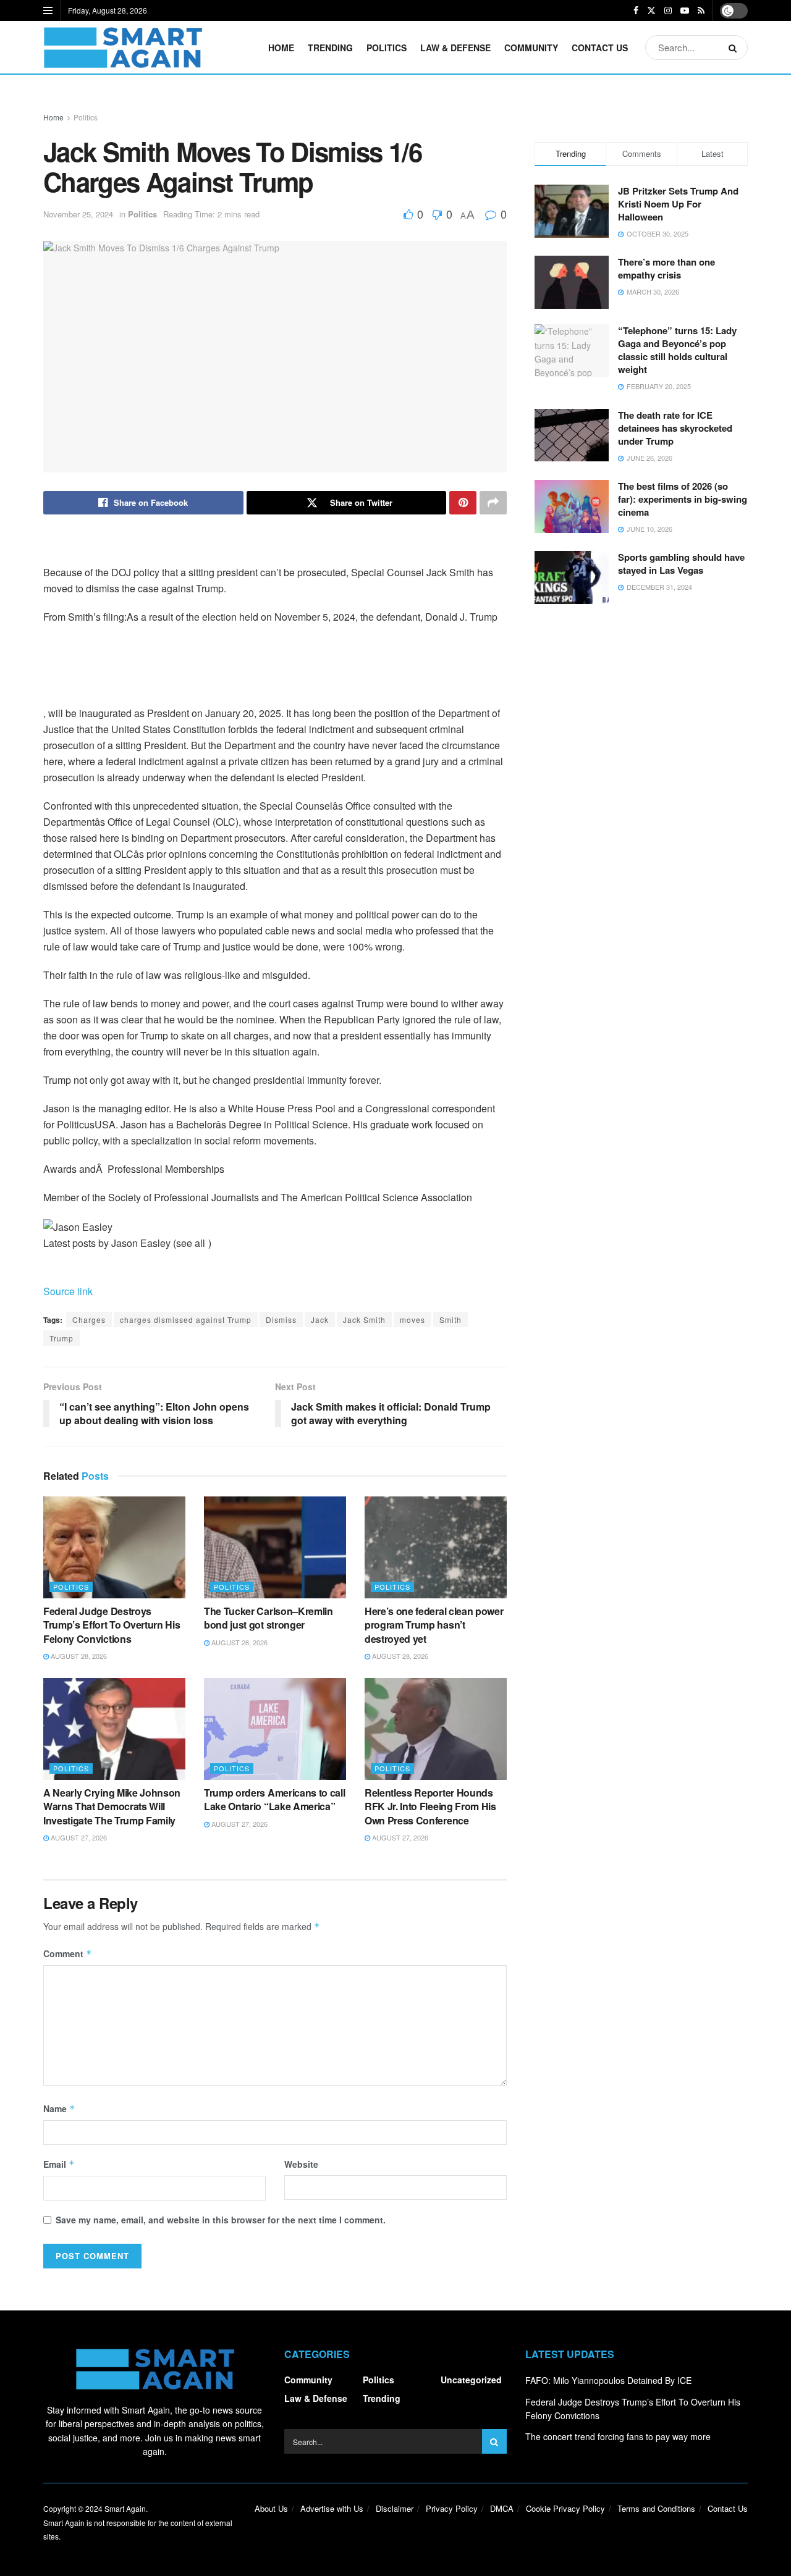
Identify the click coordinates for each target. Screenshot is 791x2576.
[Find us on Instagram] (668, 10)
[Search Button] (735, 48)
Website (301, 2164)
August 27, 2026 (78, 1837)
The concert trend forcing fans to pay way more (618, 2436)
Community (531, 48)
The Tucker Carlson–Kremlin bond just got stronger (269, 1618)
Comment (68, 1953)
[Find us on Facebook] (636, 10)
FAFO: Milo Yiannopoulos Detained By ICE (608, 2380)
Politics (387, 48)
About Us (271, 2508)
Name (59, 2108)
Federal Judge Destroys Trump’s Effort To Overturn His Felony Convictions (112, 1625)
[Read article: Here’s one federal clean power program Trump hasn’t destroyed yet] (436, 1547)
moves (412, 1319)
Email (59, 2164)
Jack (320, 1319)
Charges (89, 1319)
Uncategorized (471, 2380)
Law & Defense (455, 48)
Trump (61, 1338)
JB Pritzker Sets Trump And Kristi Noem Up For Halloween (678, 204)
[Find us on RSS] (701, 10)
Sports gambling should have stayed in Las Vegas (681, 564)
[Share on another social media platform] (493, 503)
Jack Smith (364, 1319)
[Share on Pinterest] (463, 503)
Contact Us (600, 48)
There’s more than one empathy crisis (666, 268)
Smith (450, 1319)
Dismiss (281, 1319)
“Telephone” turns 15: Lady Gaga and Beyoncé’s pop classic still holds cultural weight (677, 350)
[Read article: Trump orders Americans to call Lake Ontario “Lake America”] (275, 1729)
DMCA (502, 2508)
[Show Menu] (48, 10)
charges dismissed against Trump (186, 1319)
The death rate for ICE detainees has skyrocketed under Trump (675, 428)
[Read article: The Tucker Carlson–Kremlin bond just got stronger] (275, 1547)
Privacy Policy (452, 2508)
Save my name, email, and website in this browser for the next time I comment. (221, 2220)
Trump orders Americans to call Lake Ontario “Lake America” (274, 1799)
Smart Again (125, 2508)
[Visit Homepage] (123, 48)
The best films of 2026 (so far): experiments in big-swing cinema (683, 499)
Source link (68, 1291)
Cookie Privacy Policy (565, 2508)
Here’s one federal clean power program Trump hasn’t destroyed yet (434, 1625)
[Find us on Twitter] (651, 10)
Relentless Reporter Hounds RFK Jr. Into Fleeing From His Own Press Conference (430, 1806)
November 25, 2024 (78, 214)
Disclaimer (395, 2508)
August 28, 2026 (78, 1656)
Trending (330, 48)
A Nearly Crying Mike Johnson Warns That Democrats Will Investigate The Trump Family (112, 1806)
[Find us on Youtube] (685, 10)
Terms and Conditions (656, 2508)
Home (281, 48)
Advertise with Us (332, 2508)
